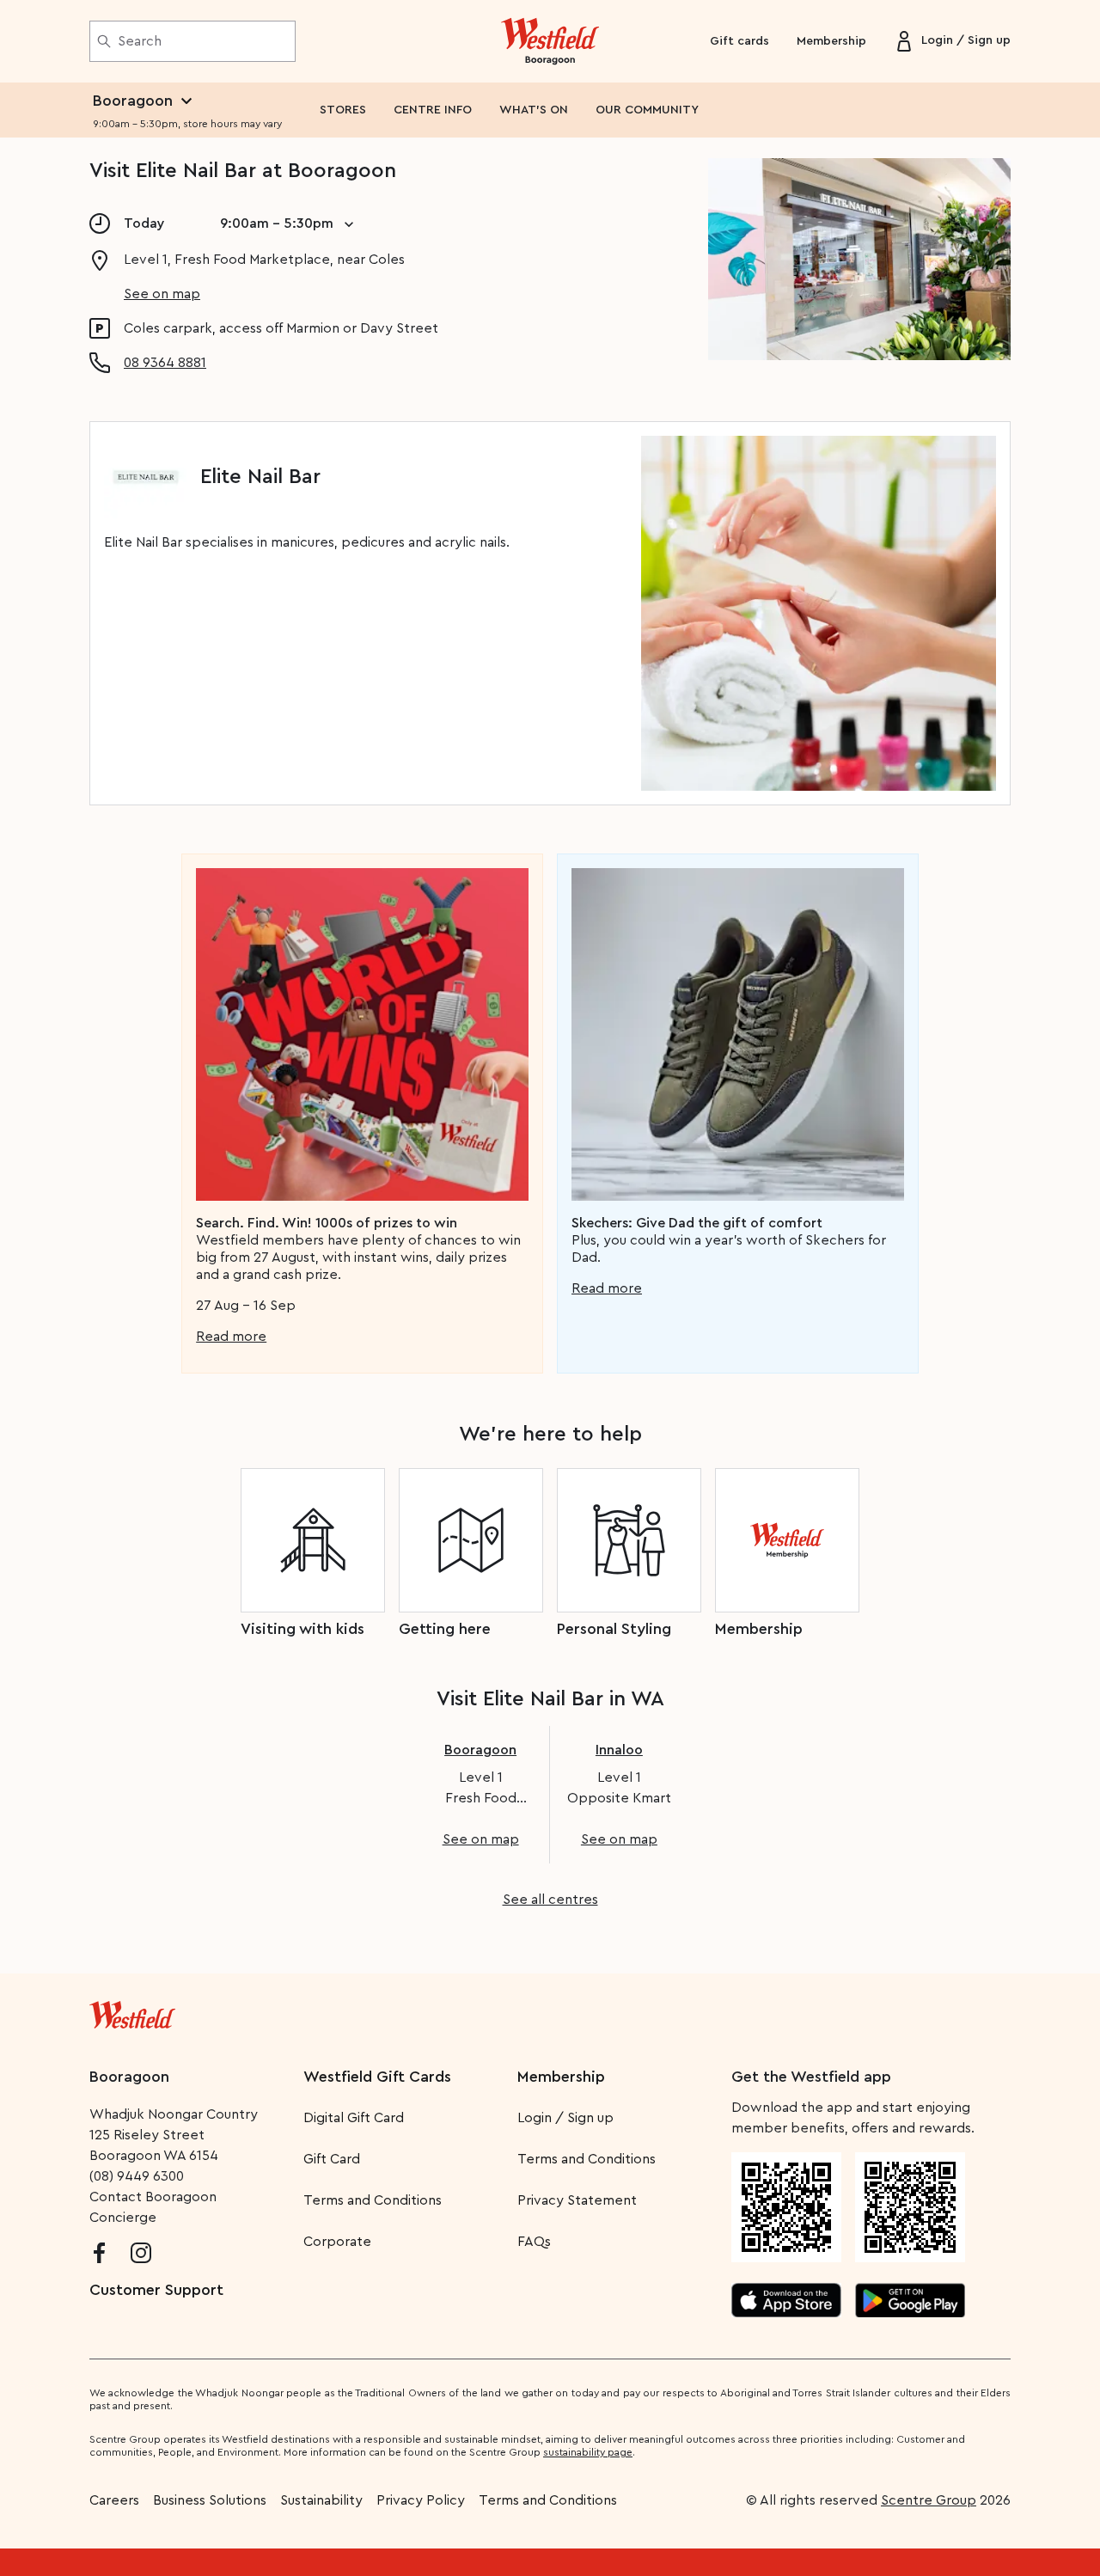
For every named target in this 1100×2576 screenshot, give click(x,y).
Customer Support (156, 2290)
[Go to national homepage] (132, 2011)
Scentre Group (929, 2500)
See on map (162, 294)
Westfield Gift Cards (377, 2077)
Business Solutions (210, 2500)
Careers (114, 2500)
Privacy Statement (577, 2200)
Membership (831, 41)
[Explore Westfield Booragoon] (550, 41)
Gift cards (739, 41)
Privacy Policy (421, 2500)
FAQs (534, 2242)
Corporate (337, 2242)
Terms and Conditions (373, 2200)
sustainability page (588, 2452)
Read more (231, 1337)
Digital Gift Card (354, 2118)
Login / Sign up (565, 2118)
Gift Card (332, 2159)
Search (140, 41)
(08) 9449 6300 (137, 2176)
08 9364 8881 (165, 363)
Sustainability (321, 2500)
